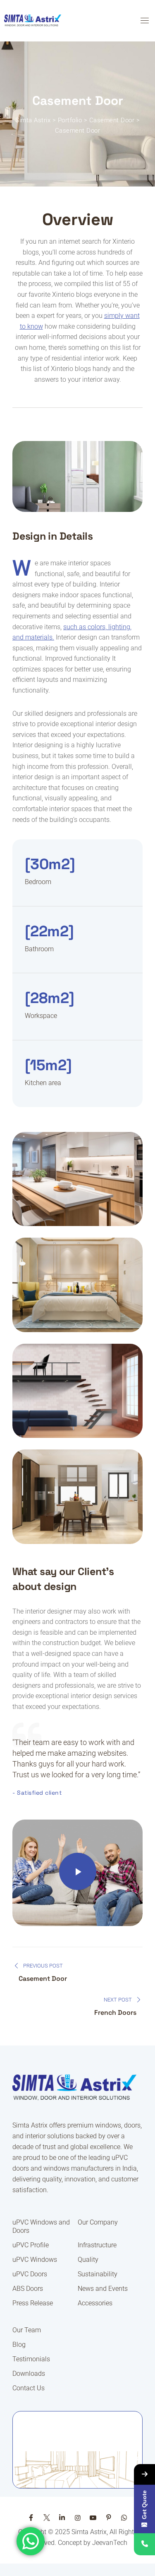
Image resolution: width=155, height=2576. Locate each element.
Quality (88, 2260)
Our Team (27, 2330)
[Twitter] (47, 2518)
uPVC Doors (30, 2274)
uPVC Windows (35, 2260)
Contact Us (29, 2388)
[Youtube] (93, 2518)
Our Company (98, 2222)
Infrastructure (97, 2245)
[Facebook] (31, 2518)
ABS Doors (28, 2289)
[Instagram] (77, 2518)
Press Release (33, 2303)
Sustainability (98, 2274)
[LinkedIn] (62, 2518)
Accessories (95, 2303)
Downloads (29, 2374)
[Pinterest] (108, 2518)
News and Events (103, 2289)
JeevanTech (110, 2543)
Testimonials (31, 2359)
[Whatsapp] (124, 2518)
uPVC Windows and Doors (41, 2226)
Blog (19, 2345)
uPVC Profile (31, 2245)
